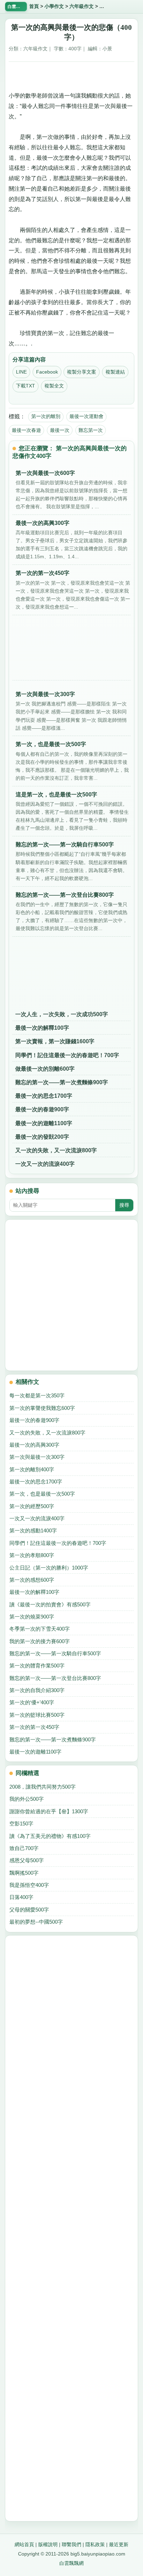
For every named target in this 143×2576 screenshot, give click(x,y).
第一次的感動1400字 (33, 1530)
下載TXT (26, 386)
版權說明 (48, 2544)
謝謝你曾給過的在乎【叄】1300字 (49, 1811)
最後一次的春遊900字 (42, 1109)
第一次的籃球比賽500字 (37, 1715)
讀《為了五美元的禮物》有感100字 (50, 1836)
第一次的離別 (46, 416)
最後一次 (60, 430)
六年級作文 (82, 6)
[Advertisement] (71, 74)
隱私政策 (95, 2544)
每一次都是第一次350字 (37, 1395)
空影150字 (21, 1824)
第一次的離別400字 (32, 1469)
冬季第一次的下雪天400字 (40, 1629)
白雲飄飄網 (71, 2563)
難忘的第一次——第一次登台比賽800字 (55, 1678)
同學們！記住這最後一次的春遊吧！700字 (67, 1055)
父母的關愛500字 (29, 1910)
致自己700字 (24, 1848)
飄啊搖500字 (24, 1873)
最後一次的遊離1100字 (44, 1123)
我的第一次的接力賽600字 (40, 1641)
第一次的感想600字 (32, 1580)
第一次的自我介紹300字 (37, 1690)
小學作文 (54, 6)
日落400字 (21, 1897)
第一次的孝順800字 (32, 1555)
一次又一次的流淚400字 (45, 1164)
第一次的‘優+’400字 (32, 1702)
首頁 (34, 6)
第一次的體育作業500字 (37, 1666)
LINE (21, 372)
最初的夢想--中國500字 (36, 1922)
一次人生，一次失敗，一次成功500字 (62, 1014)
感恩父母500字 (27, 1860)
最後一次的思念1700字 (44, 1096)
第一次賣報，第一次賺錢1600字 (55, 1041)
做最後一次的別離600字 (45, 1069)
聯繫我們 (71, 2544)
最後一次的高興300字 (34, 1445)
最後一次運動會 (86, 416)
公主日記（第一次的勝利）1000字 (49, 1568)
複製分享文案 (82, 372)
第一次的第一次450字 (34, 1727)
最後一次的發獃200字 (42, 1137)
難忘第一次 (91, 430)
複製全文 (54, 386)
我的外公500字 (27, 1799)
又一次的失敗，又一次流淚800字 (56, 1150)
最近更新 (119, 2544)
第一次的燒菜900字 (32, 1617)
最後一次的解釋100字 (42, 1028)
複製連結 (115, 372)
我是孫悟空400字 (29, 1885)
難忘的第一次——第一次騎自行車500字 (55, 1653)
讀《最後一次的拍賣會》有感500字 (50, 1604)
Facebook (47, 372)
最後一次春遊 (26, 430)
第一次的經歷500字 (32, 1506)
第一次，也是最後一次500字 (42, 1494)
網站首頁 (24, 2544)
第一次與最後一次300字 (37, 1457)
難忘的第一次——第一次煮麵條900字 (62, 1082)
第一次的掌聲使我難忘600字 (42, 1408)
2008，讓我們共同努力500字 (43, 1787)
